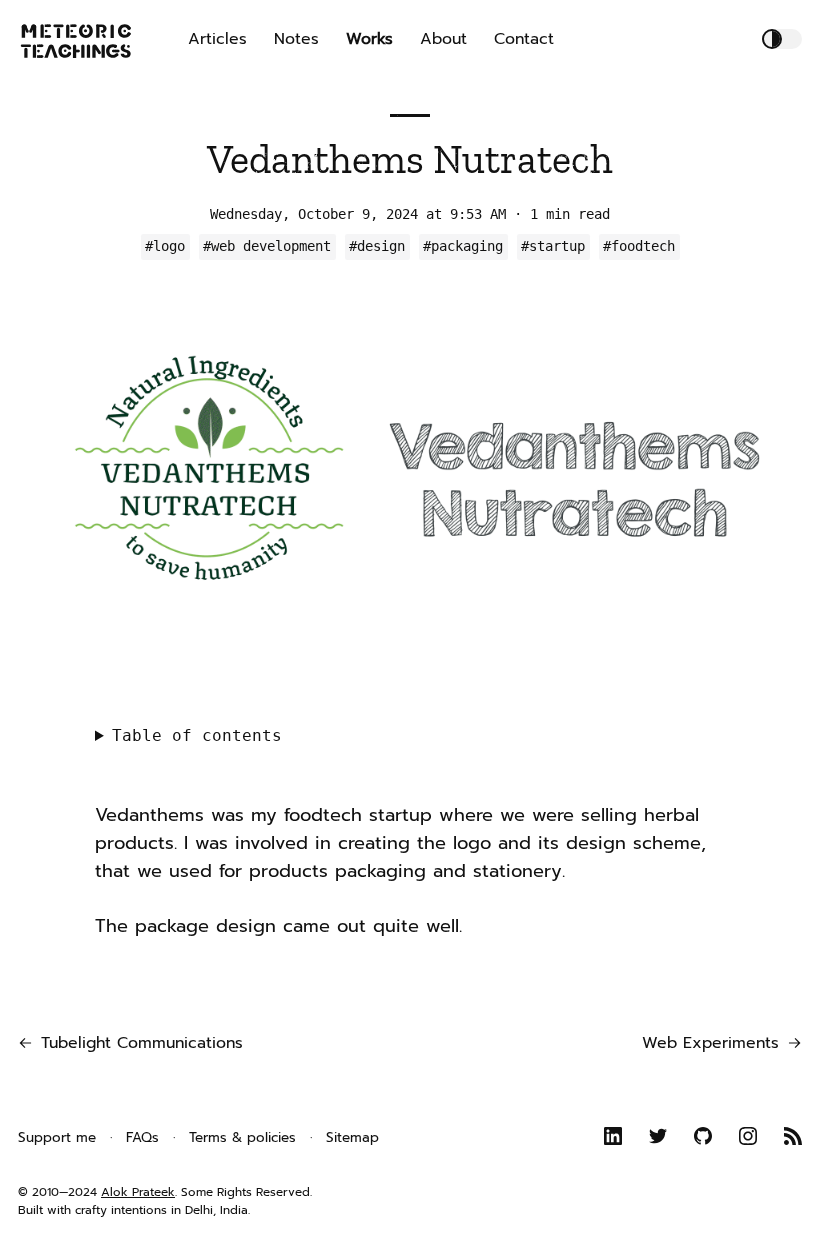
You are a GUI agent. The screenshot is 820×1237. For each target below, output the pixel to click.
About (443, 39)
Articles (217, 39)
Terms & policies (242, 1137)
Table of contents (197, 735)
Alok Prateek (138, 1192)
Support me (57, 1137)
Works (369, 39)
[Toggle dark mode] (782, 39)
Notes (296, 39)
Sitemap (352, 1137)
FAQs (142, 1137)
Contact (524, 39)
